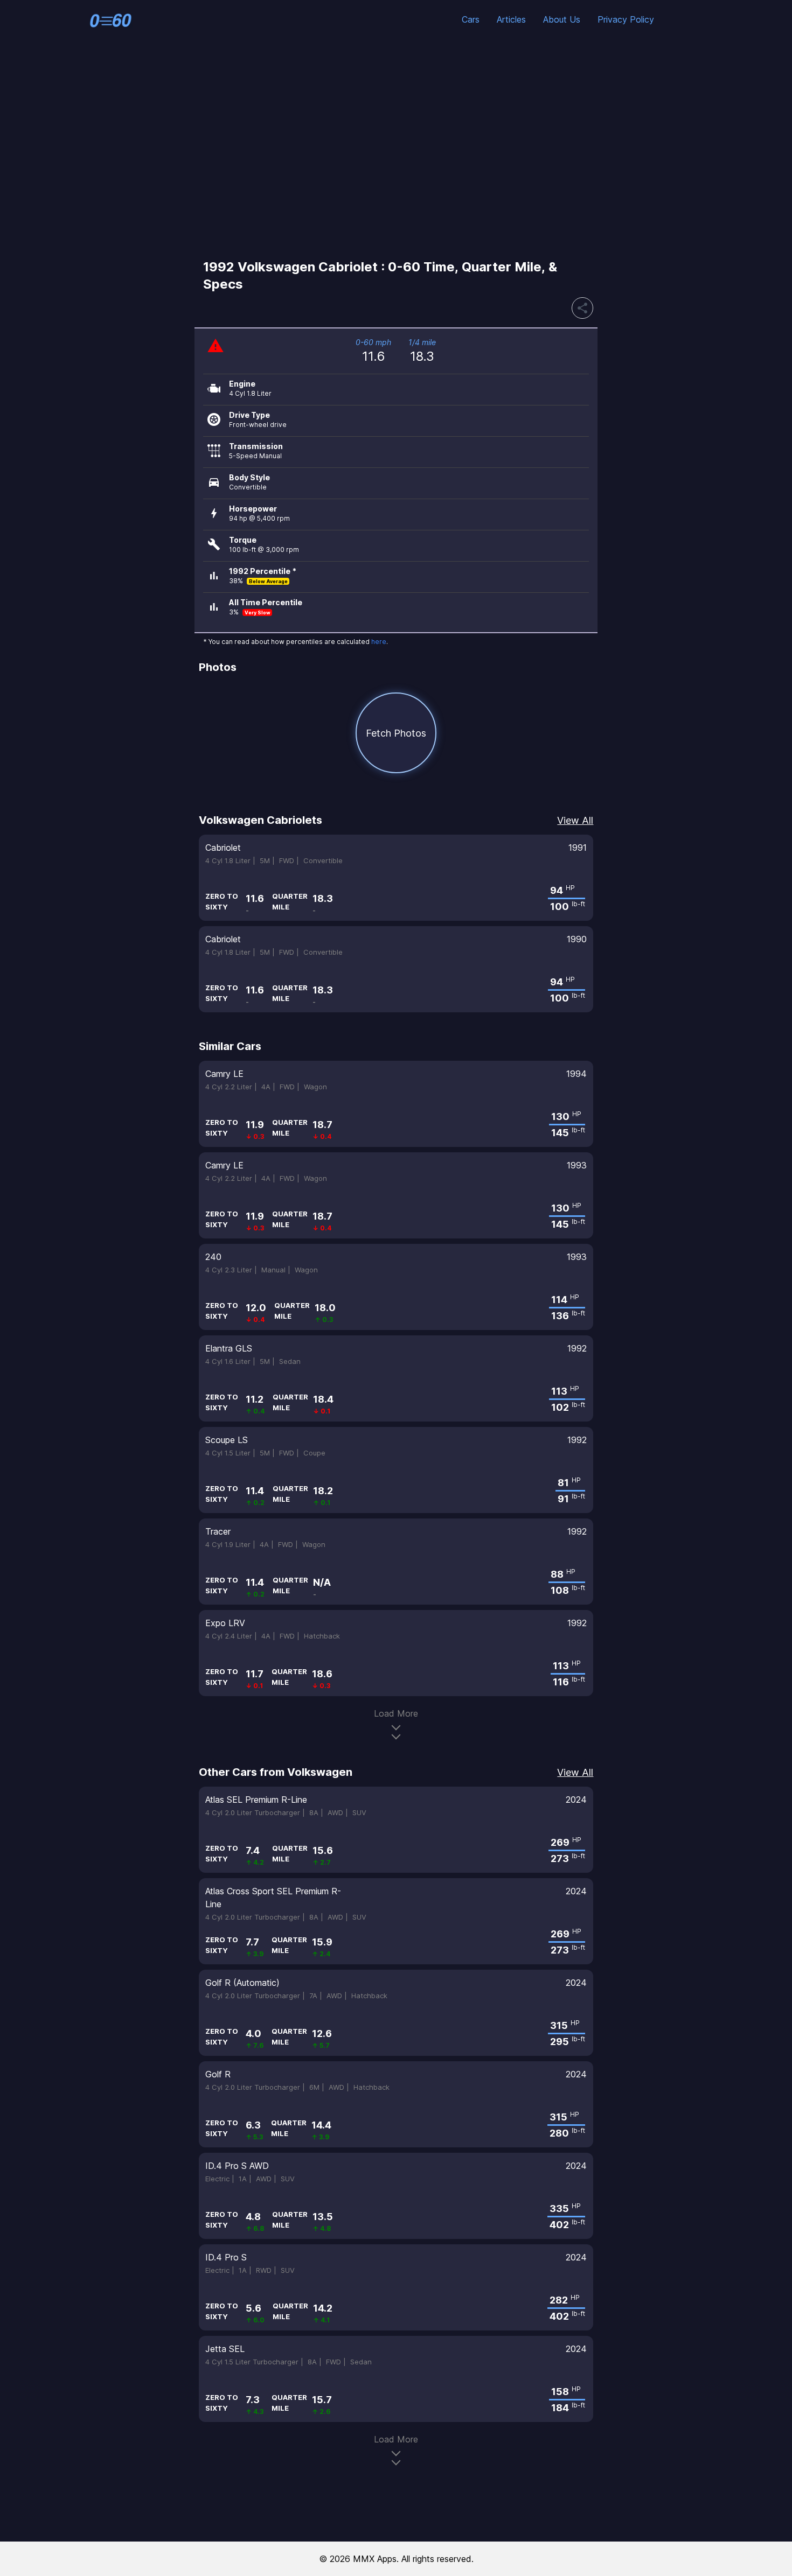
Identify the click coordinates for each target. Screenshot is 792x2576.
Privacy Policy (626, 19)
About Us (562, 19)
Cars (471, 19)
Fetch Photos (396, 733)
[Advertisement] (396, 148)
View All (575, 820)
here (379, 642)
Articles (511, 19)
